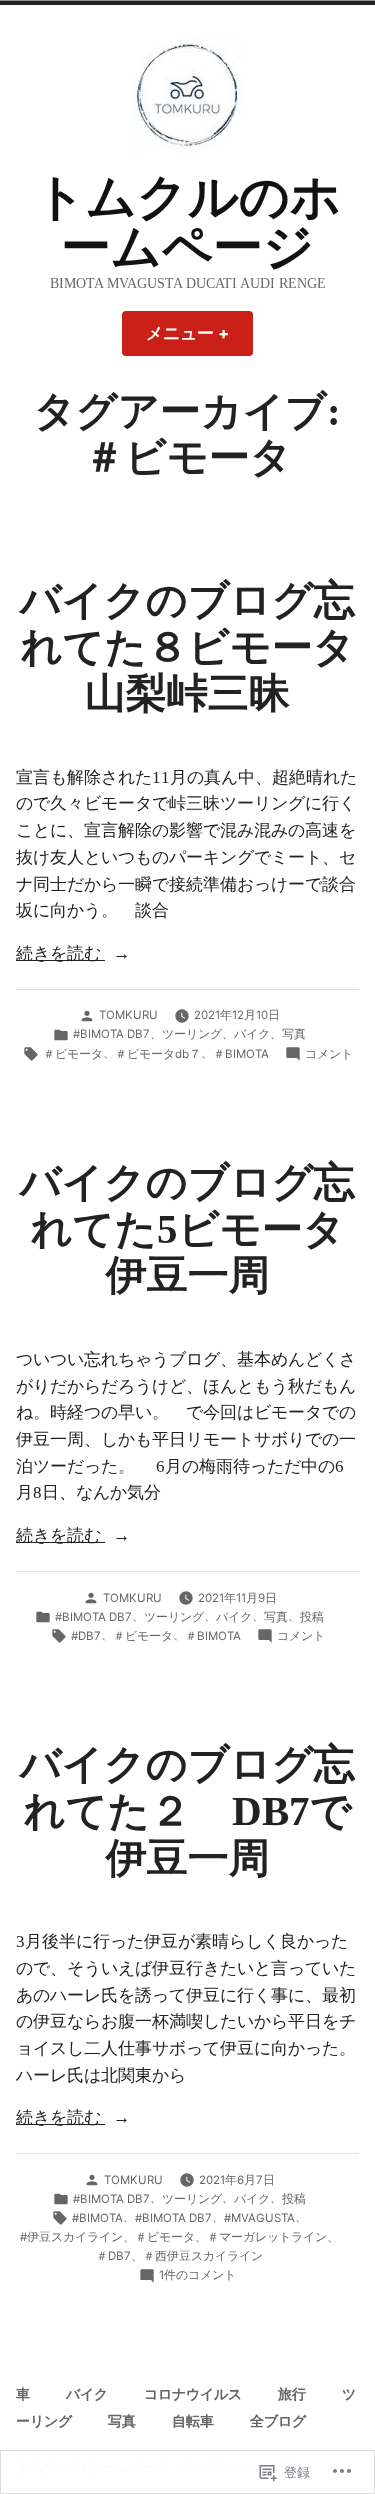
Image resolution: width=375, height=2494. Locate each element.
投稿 (312, 1617)
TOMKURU (128, 1015)
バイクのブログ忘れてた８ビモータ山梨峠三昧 (187, 646)
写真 (294, 1034)
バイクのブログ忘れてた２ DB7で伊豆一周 (187, 1810)
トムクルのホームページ (188, 222)
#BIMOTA (97, 2218)
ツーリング (192, 1034)
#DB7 (86, 1636)
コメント (329, 1055)
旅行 (292, 2394)
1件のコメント (197, 2276)
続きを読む (60, 955)
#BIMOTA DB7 (111, 1034)
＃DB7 (113, 2256)
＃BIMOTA (241, 1054)
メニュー (196, 339)
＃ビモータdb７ (158, 1054)
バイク (252, 1034)
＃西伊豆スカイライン (203, 2256)
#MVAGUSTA (259, 2218)
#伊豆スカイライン (71, 2237)
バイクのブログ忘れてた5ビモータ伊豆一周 (187, 1228)
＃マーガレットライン (267, 2237)
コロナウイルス (193, 2394)
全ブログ (278, 2421)
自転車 (193, 2421)
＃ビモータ (73, 1054)
